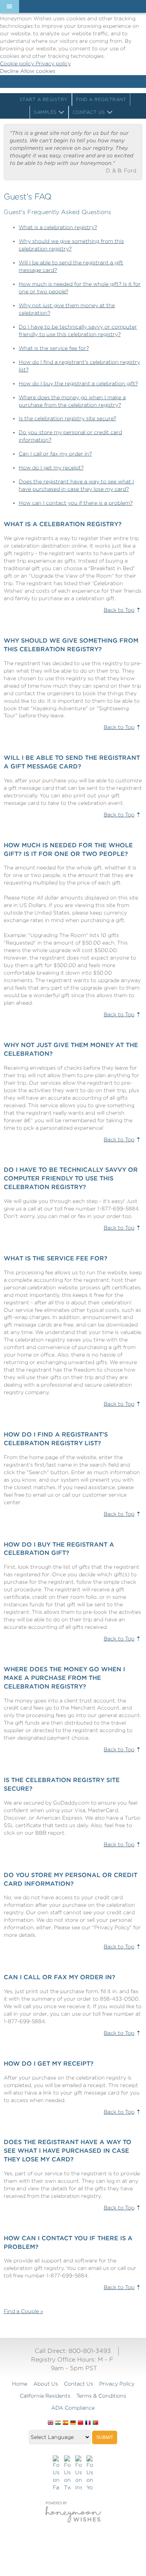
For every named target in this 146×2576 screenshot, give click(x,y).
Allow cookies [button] (38, 71)
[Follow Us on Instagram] (79, 2473)
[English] (51, 2423)
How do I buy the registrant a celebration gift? (78, 383)
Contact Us (89, 112)
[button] (9, 6)
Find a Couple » (23, 2311)
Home (20, 2384)
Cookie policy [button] (18, 63)
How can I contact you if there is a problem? (76, 503)
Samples (45, 112)
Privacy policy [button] (53, 63)
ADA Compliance (73, 2408)
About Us (46, 2384)
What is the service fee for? (54, 348)
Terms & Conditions (101, 2396)
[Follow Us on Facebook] (56, 2473)
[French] (88, 2423)
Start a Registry (44, 99)
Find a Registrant (101, 99)
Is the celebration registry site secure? (67, 418)
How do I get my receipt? (51, 468)
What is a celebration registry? (58, 227)
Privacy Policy (117, 2384)
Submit (105, 2437)
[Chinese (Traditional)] (80, 2423)
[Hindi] (58, 2423)
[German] (73, 2423)
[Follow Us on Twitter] (67, 2473)
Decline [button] (10, 71)
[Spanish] (66, 2423)
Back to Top (119, 610)
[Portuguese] (95, 2423)
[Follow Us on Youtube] (90, 2473)
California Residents (45, 2396)
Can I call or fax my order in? (55, 454)
